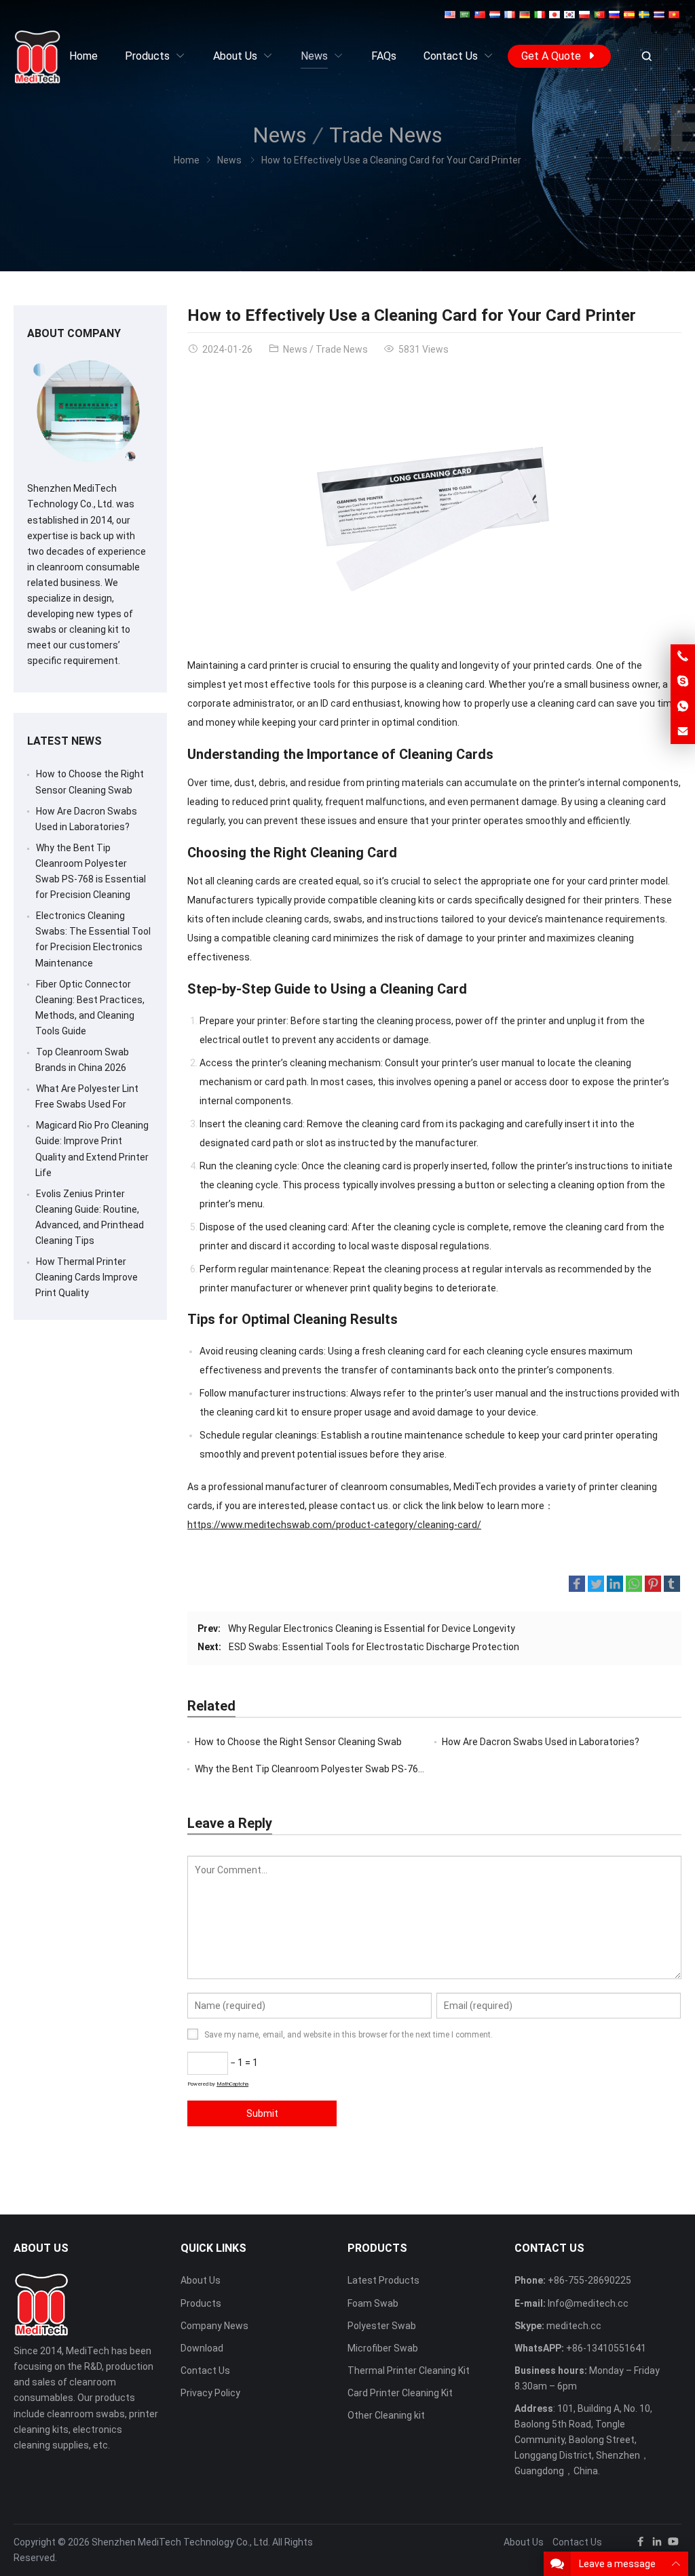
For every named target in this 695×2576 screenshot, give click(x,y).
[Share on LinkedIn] (615, 1586)
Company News (214, 2326)
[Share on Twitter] (596, 1586)
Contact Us (205, 2370)
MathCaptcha (232, 2084)
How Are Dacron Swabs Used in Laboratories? (541, 1742)
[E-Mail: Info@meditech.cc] (683, 732)
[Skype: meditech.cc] (683, 682)
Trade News (386, 135)
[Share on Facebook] (577, 1586)
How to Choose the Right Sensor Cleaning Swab (298, 1742)
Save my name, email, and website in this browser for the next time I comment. (349, 2035)
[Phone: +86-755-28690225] (683, 657)
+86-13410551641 (606, 2348)
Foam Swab (373, 2303)
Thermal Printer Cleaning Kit (409, 2370)
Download (202, 2348)
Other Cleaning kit (386, 2415)
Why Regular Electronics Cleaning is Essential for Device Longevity (372, 1628)
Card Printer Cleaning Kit (400, 2393)
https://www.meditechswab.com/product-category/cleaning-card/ (334, 1525)
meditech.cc (574, 2326)
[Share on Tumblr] (672, 1586)
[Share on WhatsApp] (634, 1586)
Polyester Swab (382, 2326)
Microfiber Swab (383, 2348)
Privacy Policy (210, 2393)
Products (201, 2303)
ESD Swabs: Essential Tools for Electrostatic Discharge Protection (374, 1647)
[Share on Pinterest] (653, 1586)
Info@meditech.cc (588, 2303)
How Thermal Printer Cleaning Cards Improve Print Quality (87, 1277)
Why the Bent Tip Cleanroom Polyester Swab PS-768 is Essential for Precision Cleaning (384, 1769)
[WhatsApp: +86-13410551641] (683, 707)
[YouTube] (673, 2544)
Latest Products (383, 2280)
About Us (201, 2280)
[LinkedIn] (657, 2544)
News (280, 135)
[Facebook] (641, 2544)
